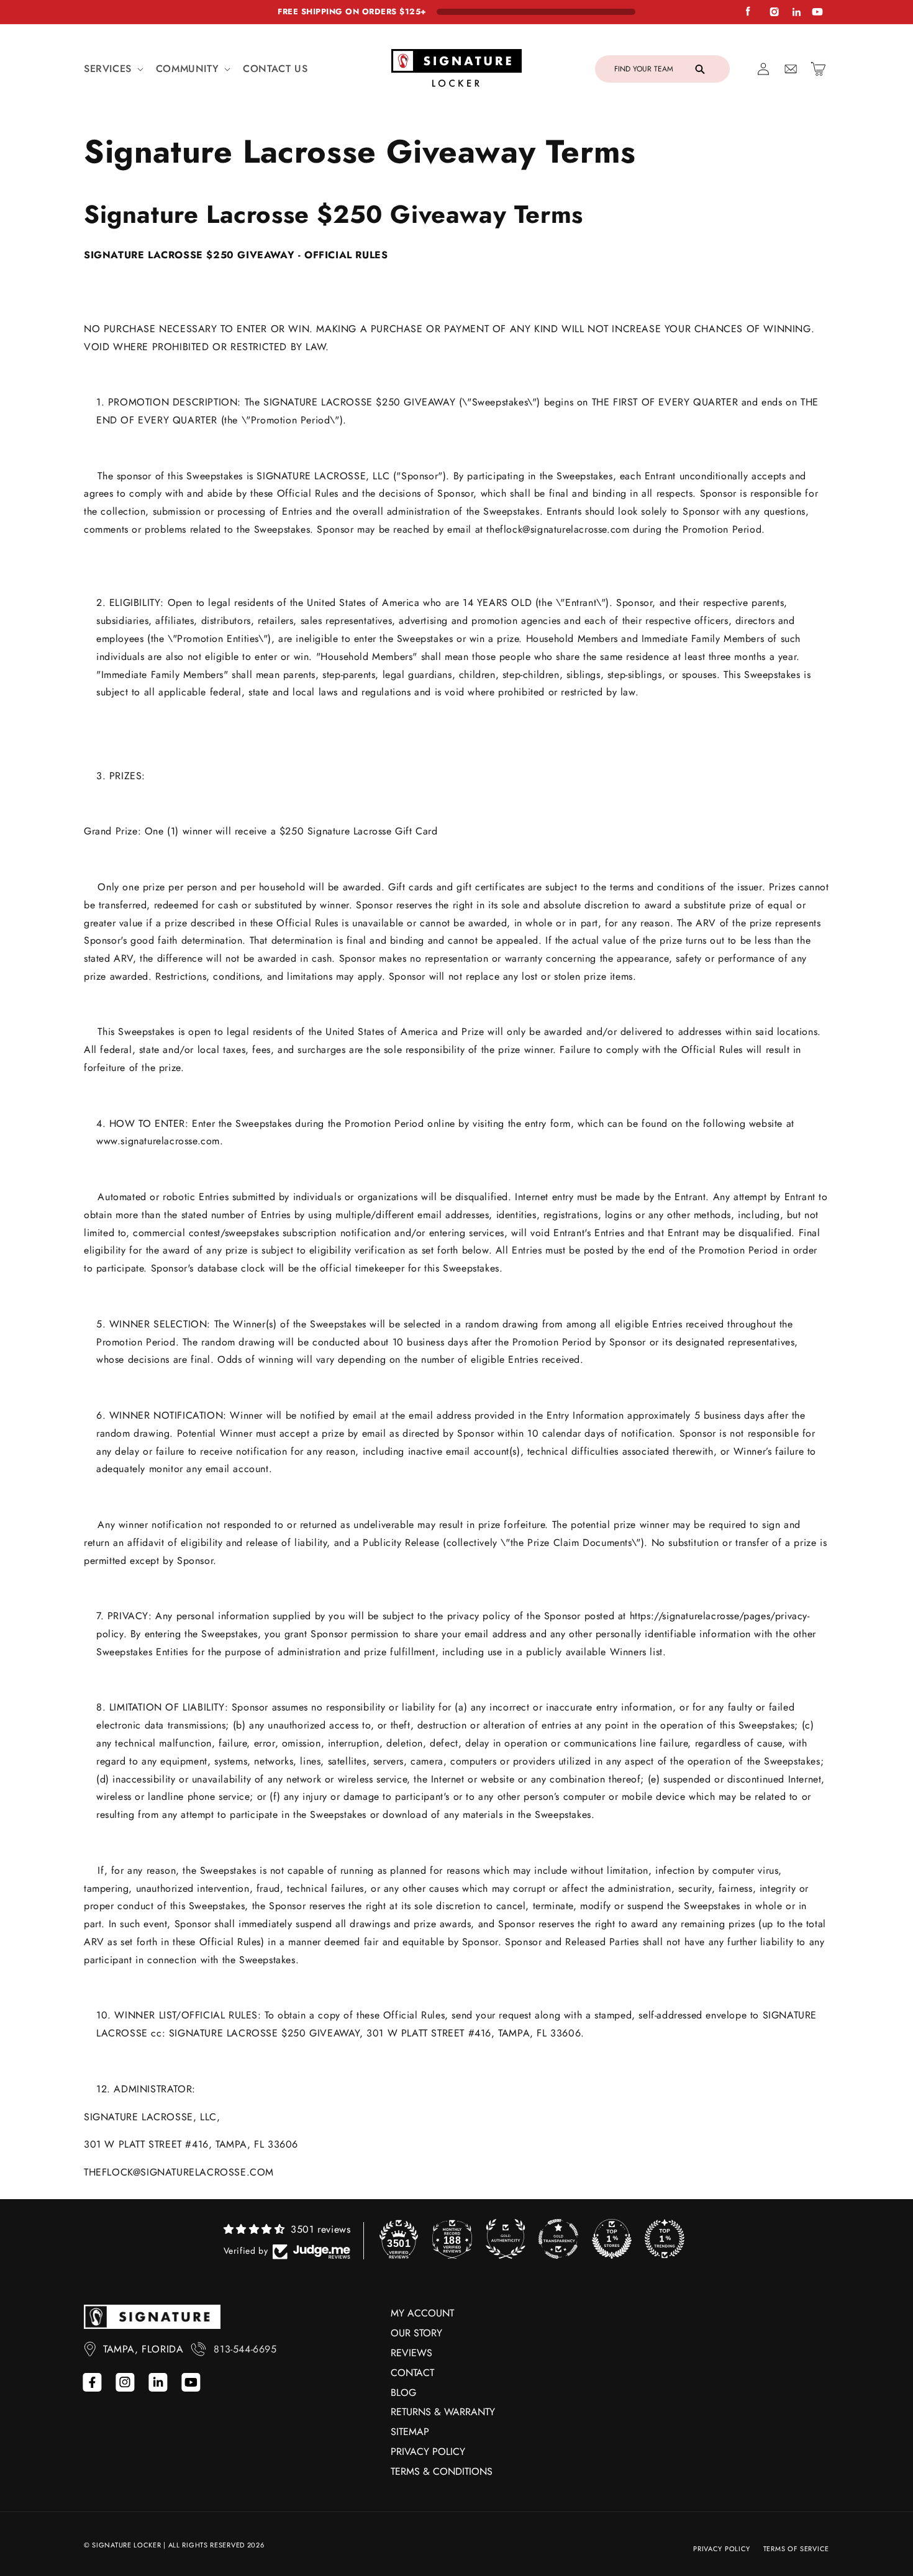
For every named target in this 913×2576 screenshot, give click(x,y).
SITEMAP (410, 2432)
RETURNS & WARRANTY (443, 2412)
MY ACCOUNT (422, 2313)
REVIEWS (411, 2353)
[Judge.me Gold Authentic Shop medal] (506, 2239)
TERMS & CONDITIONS (442, 2471)
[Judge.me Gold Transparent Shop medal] (558, 2239)
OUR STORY (416, 2333)
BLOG (403, 2393)
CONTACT (412, 2373)
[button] (112, 69)
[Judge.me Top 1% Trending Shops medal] (665, 2239)
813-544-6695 (245, 2349)
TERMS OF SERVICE (796, 2549)
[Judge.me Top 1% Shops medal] (612, 2239)
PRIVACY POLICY (428, 2452)
